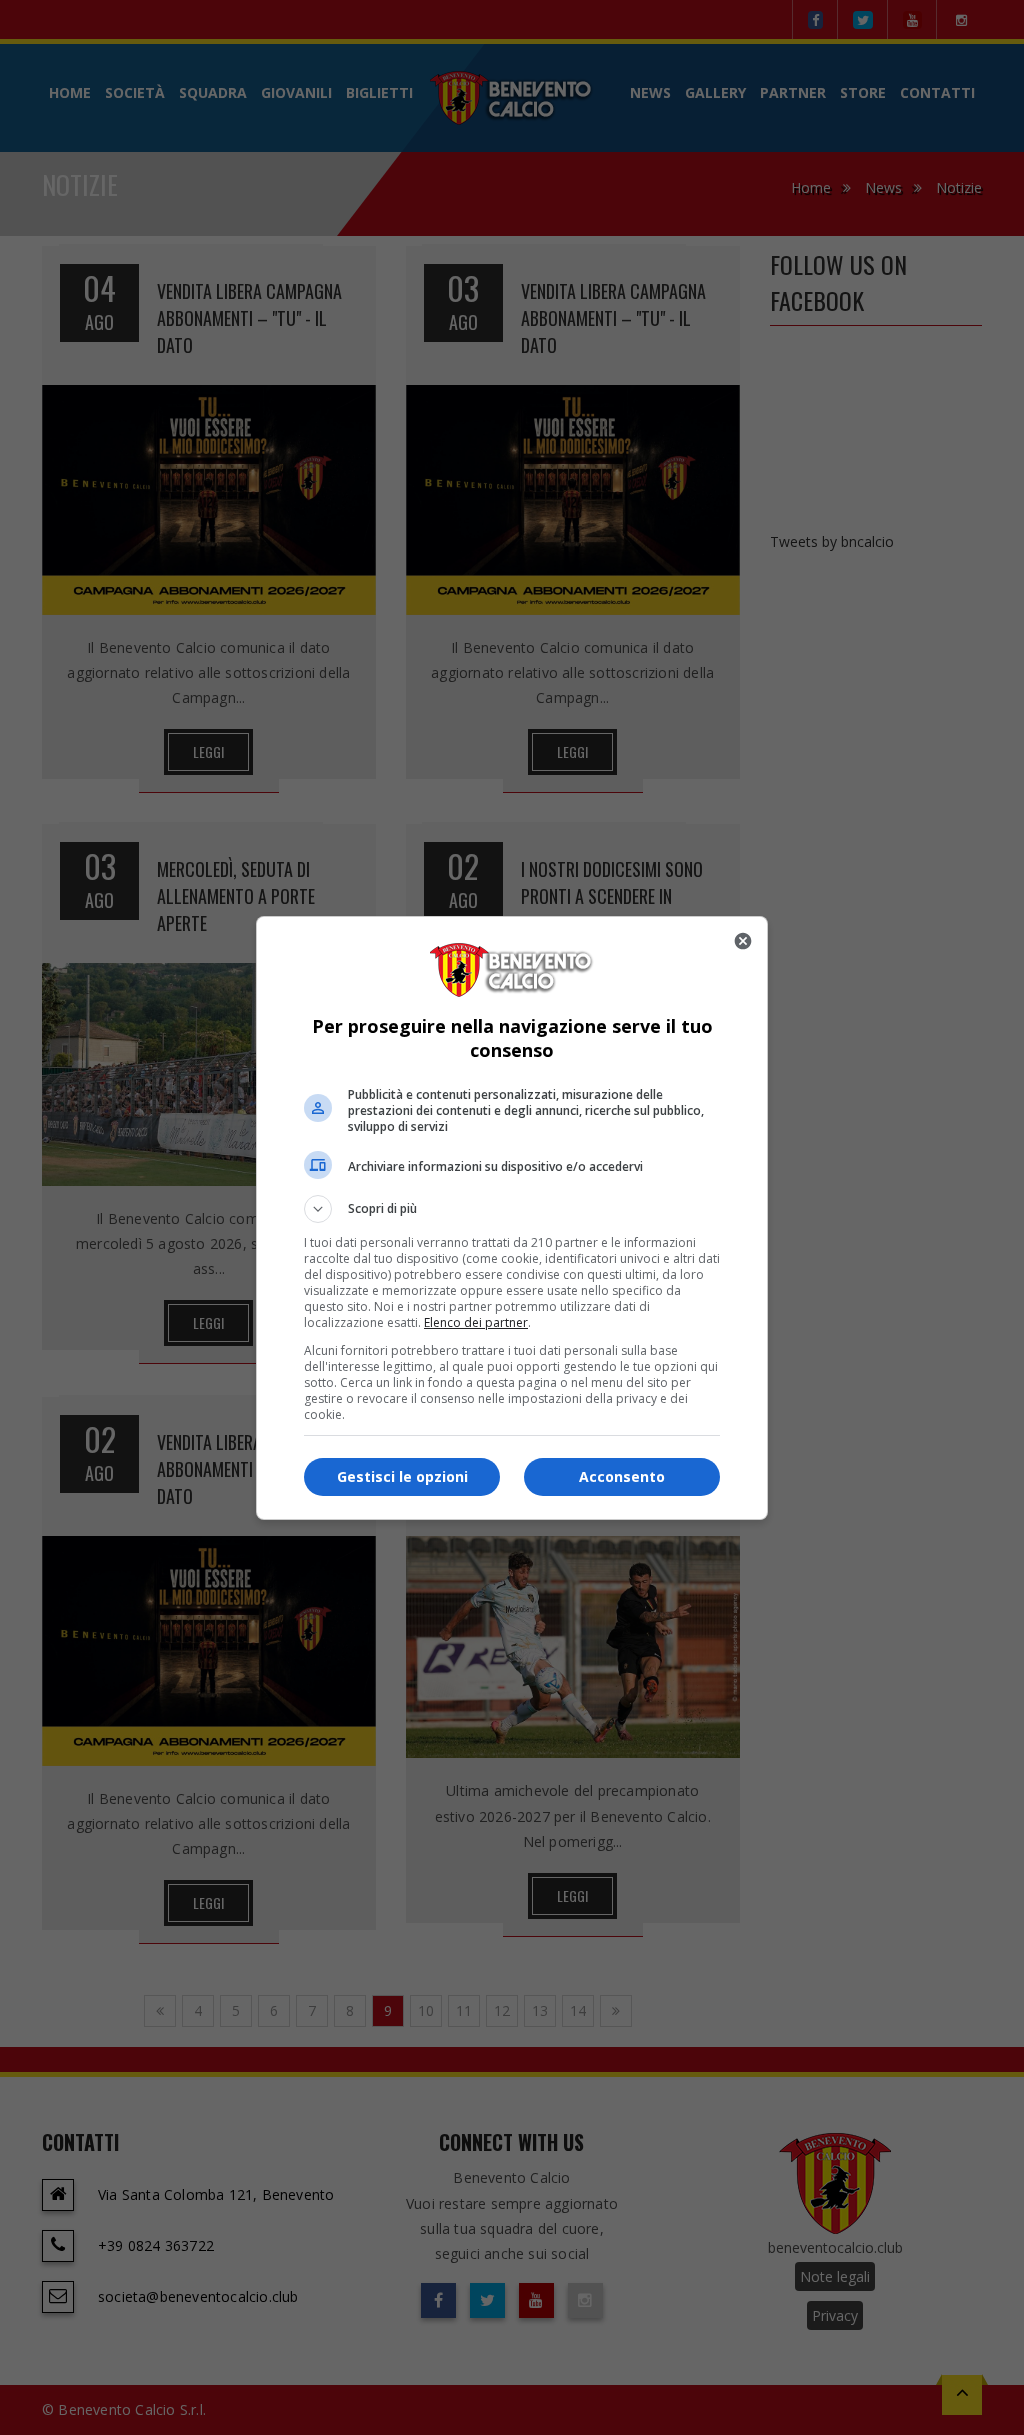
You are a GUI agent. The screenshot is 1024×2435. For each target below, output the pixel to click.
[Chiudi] (743, 941)
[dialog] (512, 1218)
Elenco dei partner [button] (476, 1322)
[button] (512, 1209)
